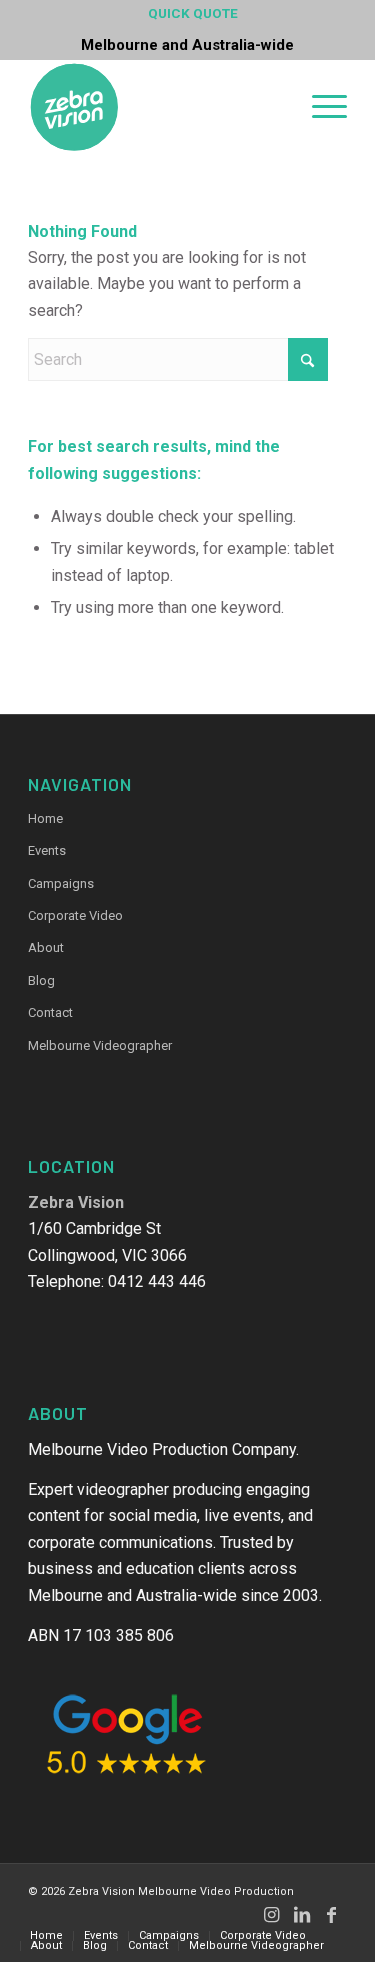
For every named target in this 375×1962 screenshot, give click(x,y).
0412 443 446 (157, 1281)
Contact (50, 1012)
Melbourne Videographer (100, 1045)
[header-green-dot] (155, 107)
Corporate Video (75, 915)
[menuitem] (193, 14)
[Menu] (319, 105)
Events (47, 850)
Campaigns (61, 883)
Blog (41, 980)
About (46, 947)
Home (45, 818)
